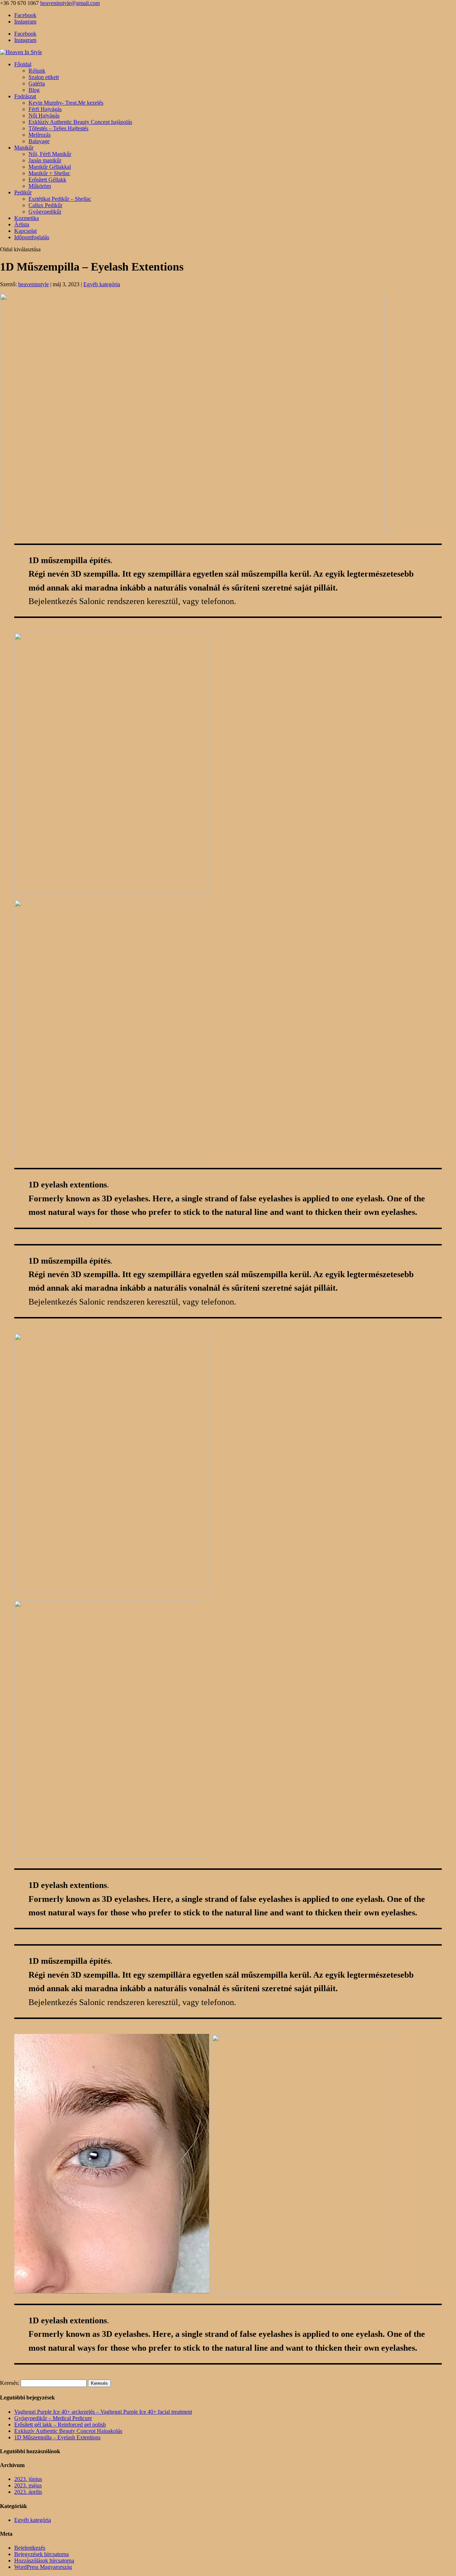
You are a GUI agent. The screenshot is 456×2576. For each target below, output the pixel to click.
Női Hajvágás (44, 116)
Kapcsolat (25, 231)
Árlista (22, 224)
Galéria (37, 83)
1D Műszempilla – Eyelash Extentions (57, 2437)
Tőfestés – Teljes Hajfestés (58, 128)
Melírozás (40, 135)
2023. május (28, 2485)
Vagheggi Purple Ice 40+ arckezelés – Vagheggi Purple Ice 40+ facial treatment (103, 2412)
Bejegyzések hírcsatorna (42, 2554)
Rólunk (37, 71)
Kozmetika (27, 218)
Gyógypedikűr (45, 212)
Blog (34, 90)
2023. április (28, 2492)
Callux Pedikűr (45, 205)
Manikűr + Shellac (49, 173)
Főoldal (23, 64)
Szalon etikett (44, 77)
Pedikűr (23, 192)
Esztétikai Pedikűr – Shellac (60, 199)
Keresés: (10, 2383)
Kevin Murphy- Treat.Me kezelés (66, 103)
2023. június (28, 2479)
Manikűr (24, 148)
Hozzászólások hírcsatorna (44, 2561)
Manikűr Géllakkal (50, 167)
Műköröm (40, 186)
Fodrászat (25, 96)
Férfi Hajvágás (45, 109)
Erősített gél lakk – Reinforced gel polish (60, 2425)
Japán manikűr (45, 160)
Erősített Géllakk (47, 180)
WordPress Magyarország (43, 2567)
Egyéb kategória (102, 284)
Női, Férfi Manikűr (50, 154)
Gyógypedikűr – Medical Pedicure (53, 2418)
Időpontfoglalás (32, 237)
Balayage (39, 141)
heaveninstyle (33, 284)
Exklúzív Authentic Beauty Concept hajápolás (80, 122)
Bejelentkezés (30, 2548)
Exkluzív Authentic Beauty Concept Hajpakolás (68, 2431)
